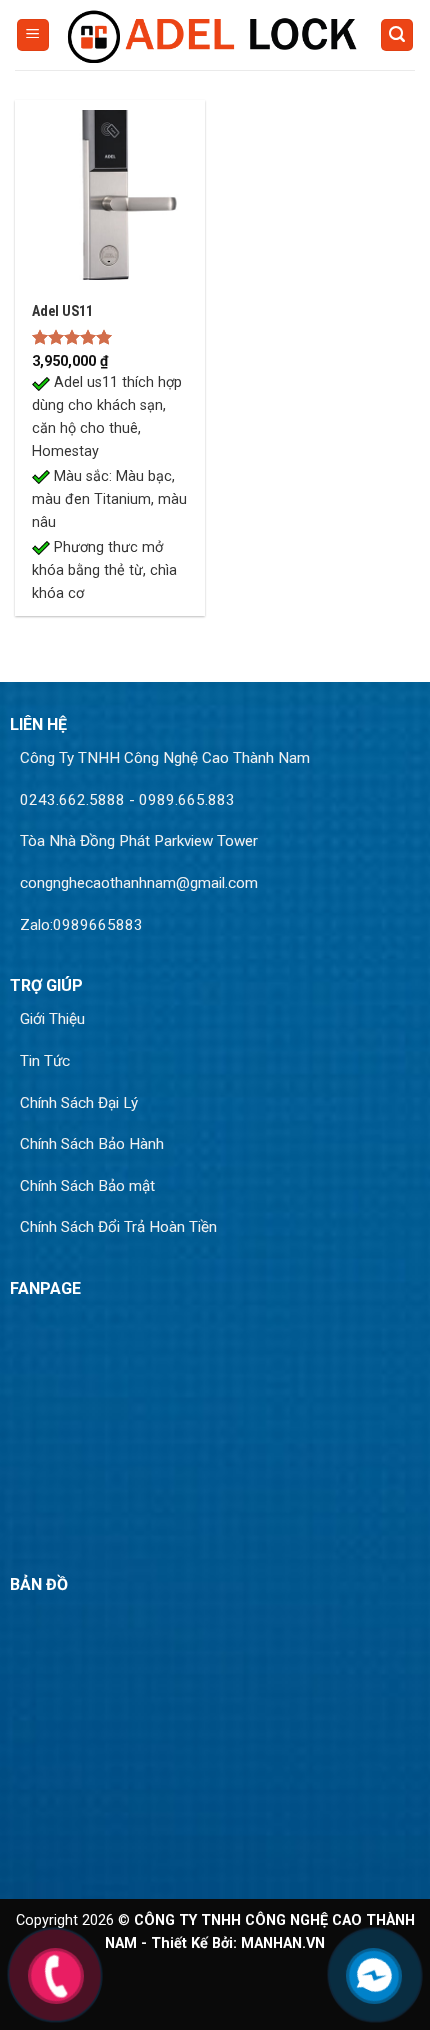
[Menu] (33, 35)
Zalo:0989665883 (81, 925)
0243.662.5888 (72, 800)
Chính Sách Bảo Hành (92, 1144)
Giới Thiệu (52, 1019)
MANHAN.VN (283, 1943)
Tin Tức (45, 1061)
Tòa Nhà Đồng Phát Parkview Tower (139, 841)
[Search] (397, 35)
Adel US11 (62, 311)
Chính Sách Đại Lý (79, 1103)
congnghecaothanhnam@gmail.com (139, 883)
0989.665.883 (187, 800)
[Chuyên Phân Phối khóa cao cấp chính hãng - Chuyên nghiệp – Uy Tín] (215, 34)
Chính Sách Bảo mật (87, 1186)
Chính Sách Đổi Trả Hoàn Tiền (118, 1227)
